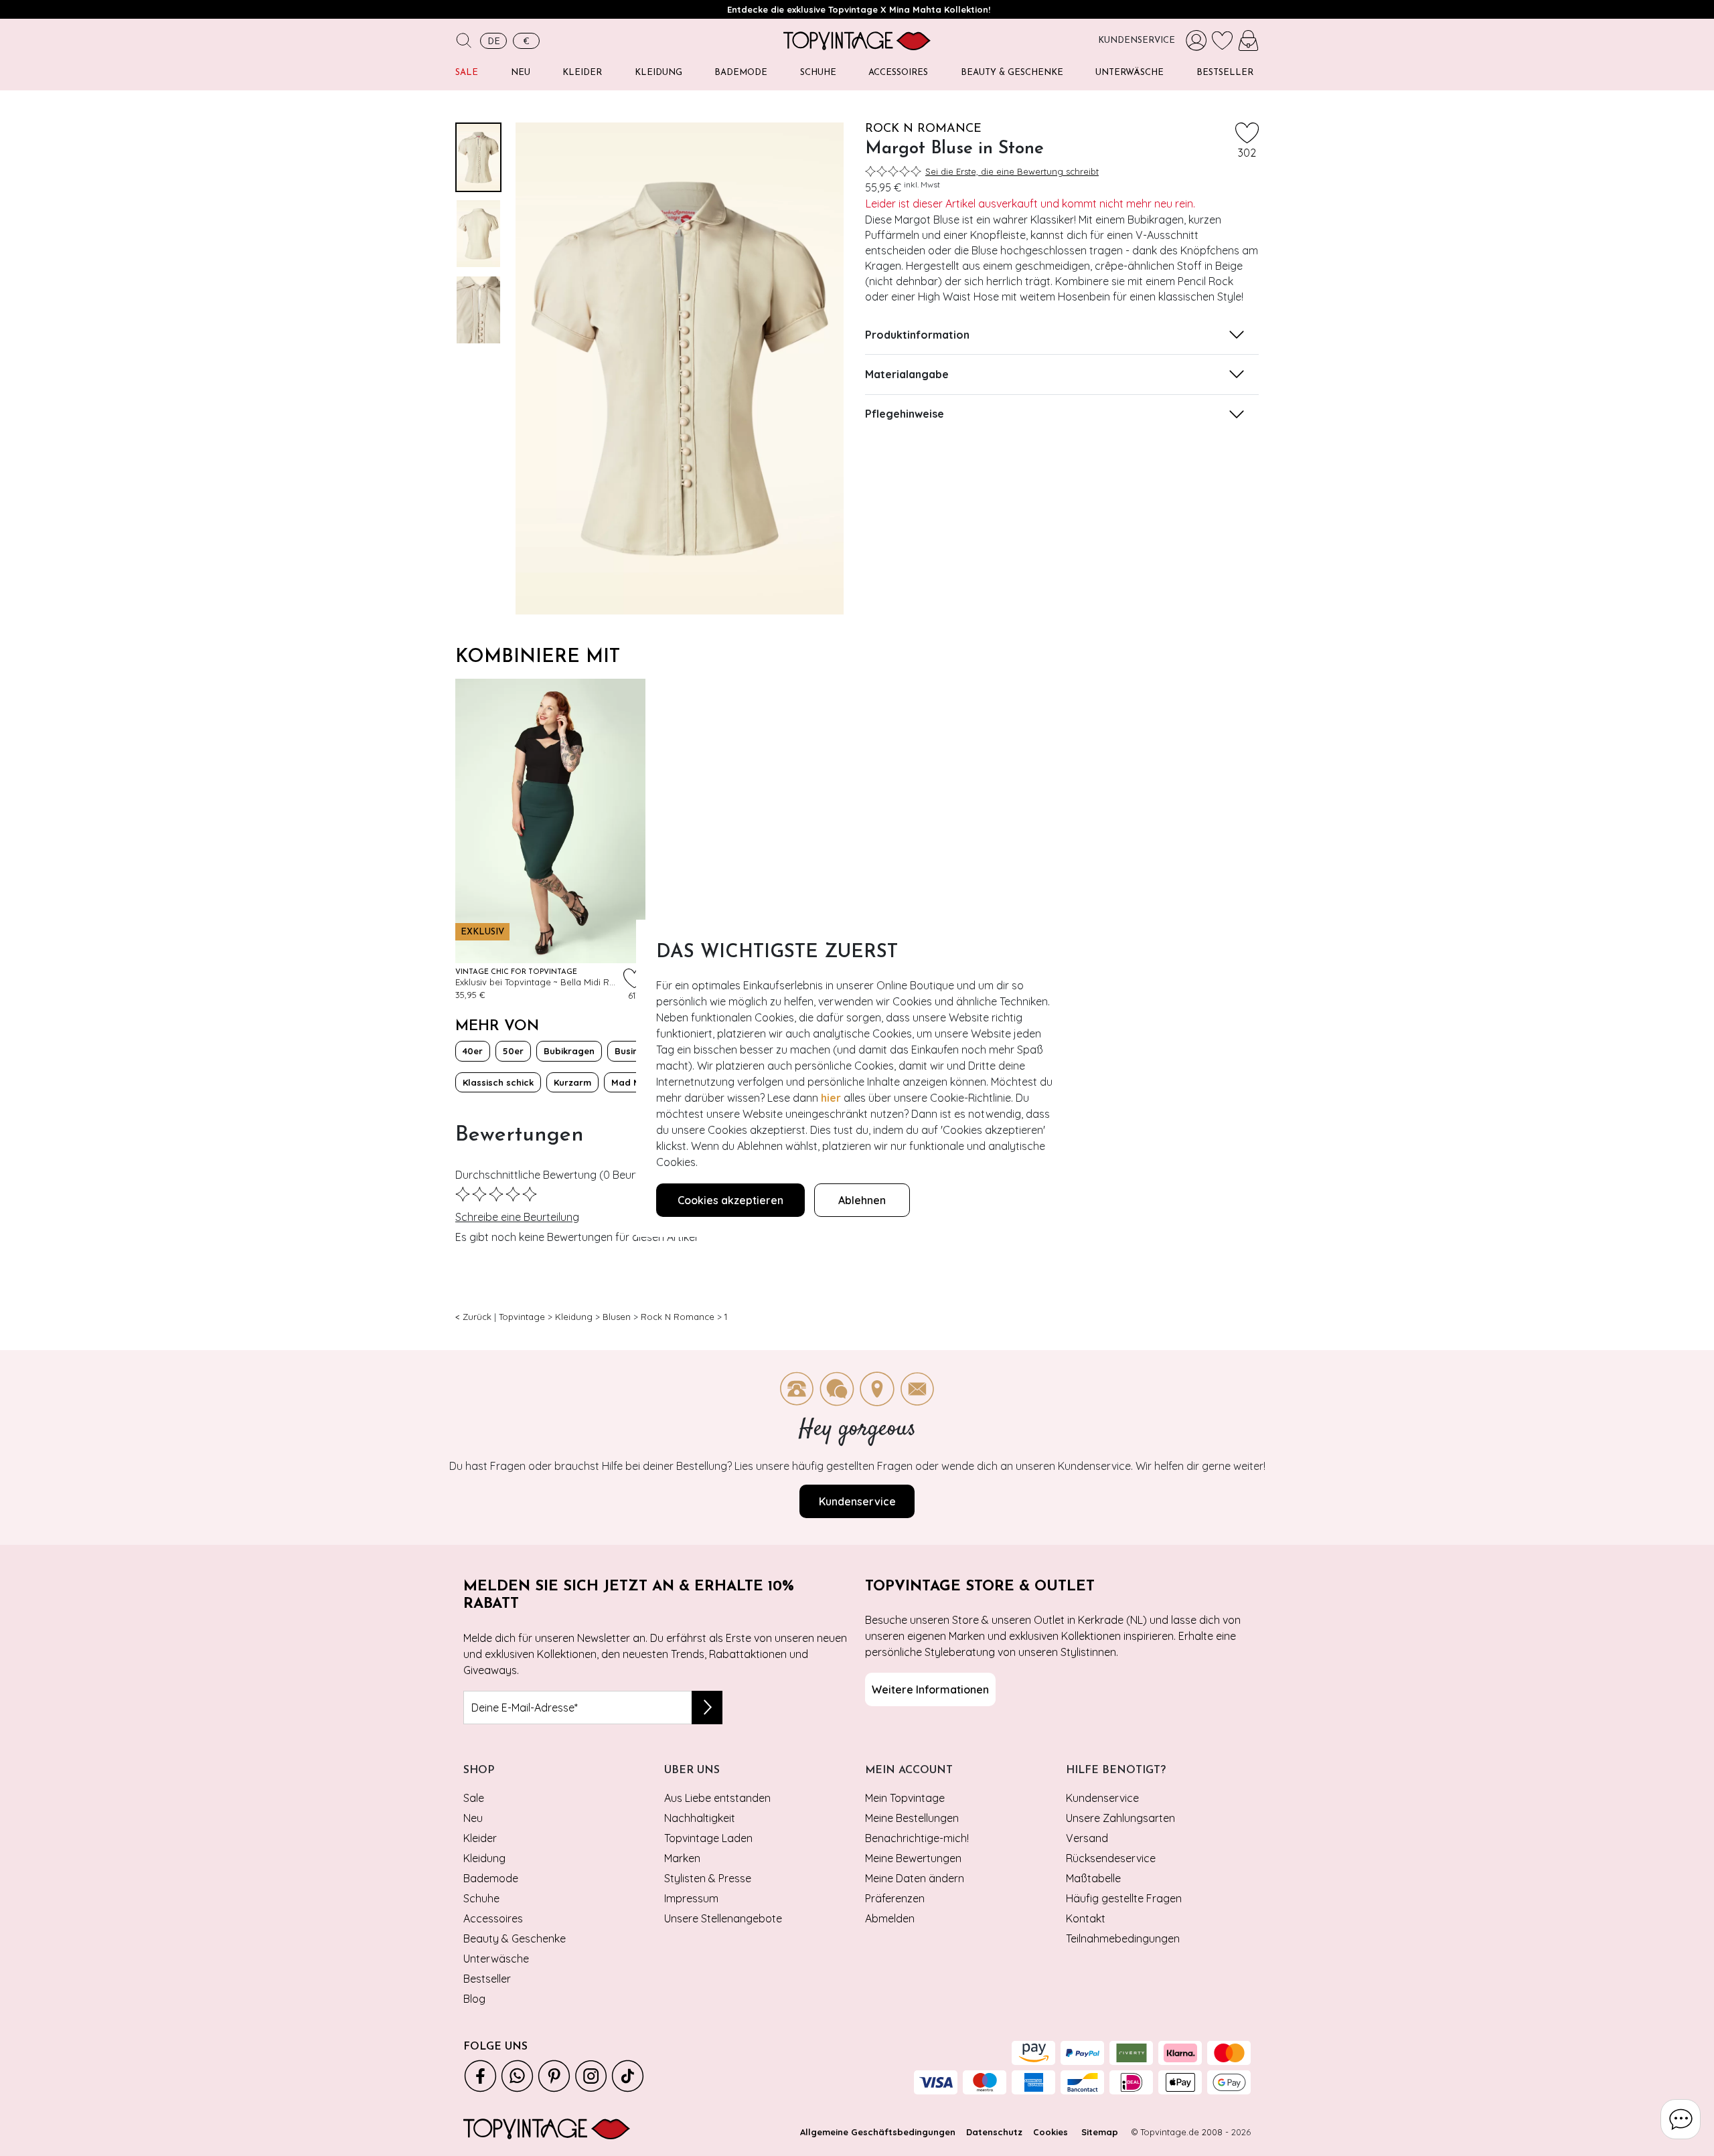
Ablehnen (862, 1200)
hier (831, 1098)
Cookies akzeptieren (730, 1200)
